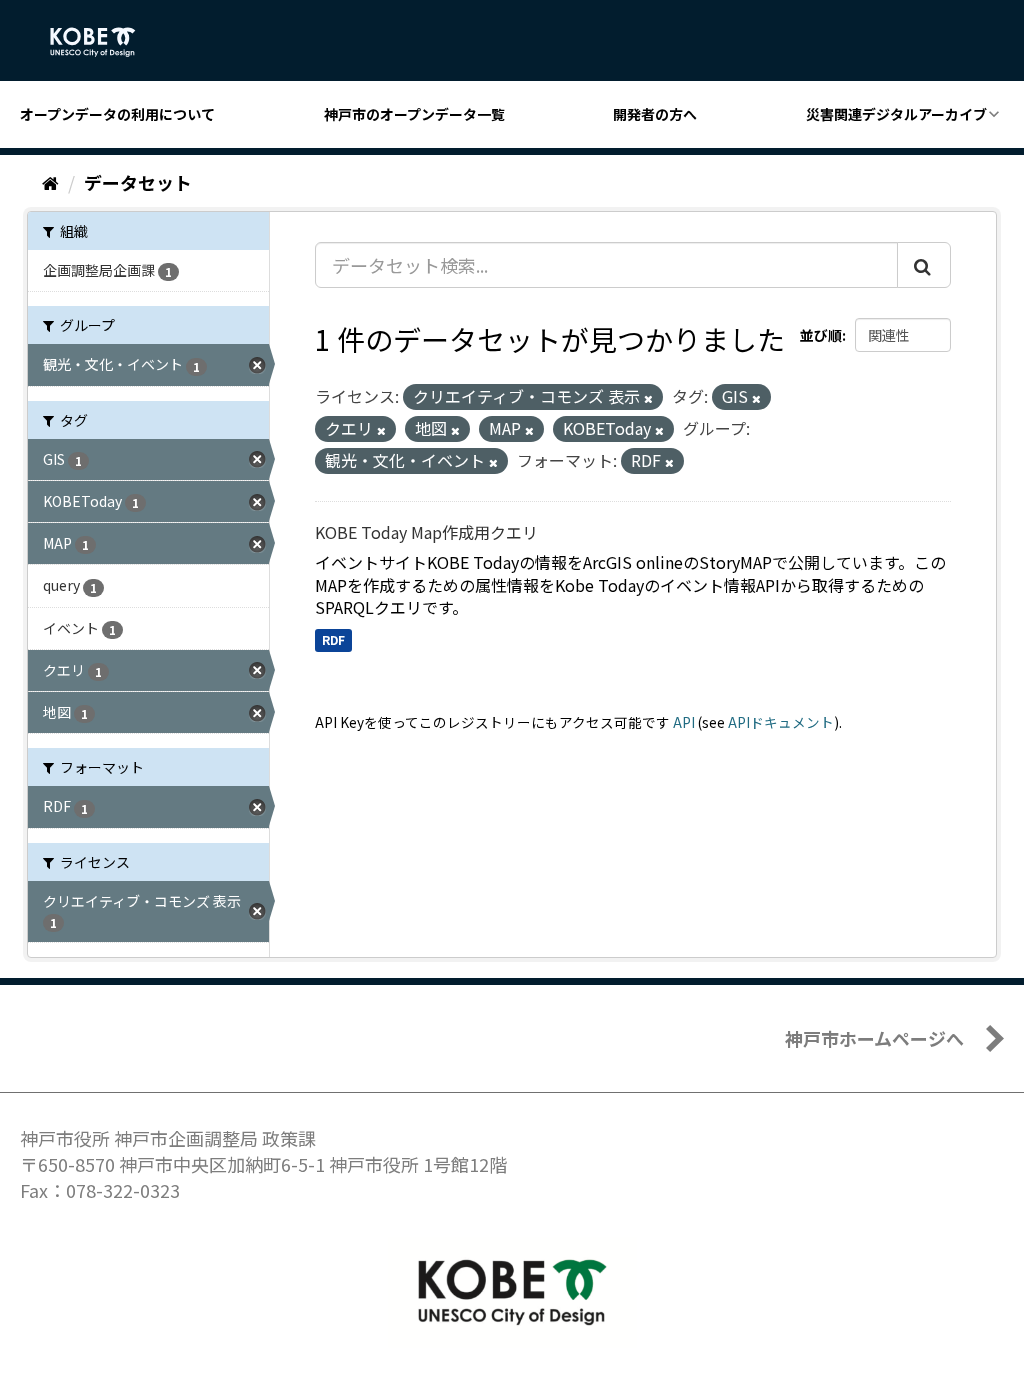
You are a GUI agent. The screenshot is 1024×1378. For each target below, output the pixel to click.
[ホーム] (50, 182)
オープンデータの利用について (117, 114)
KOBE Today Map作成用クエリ (426, 532)
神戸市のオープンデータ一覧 (414, 114)
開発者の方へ (655, 114)
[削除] (648, 398)
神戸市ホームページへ (874, 1038)
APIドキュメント (781, 722)
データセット (138, 182)
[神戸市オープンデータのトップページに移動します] (103, 42)
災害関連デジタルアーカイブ (896, 114)
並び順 (821, 335)
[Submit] (924, 265)
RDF (333, 639)
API (684, 722)
